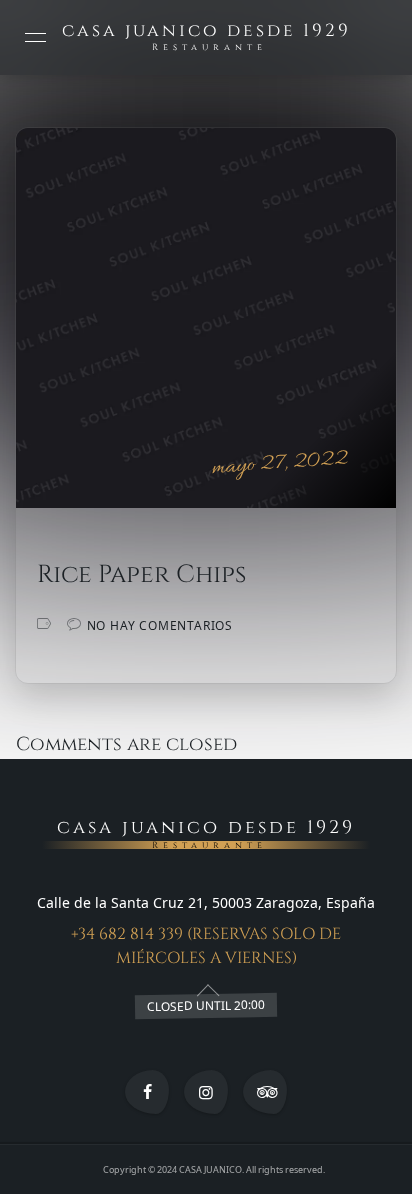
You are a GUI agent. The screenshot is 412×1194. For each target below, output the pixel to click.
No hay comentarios (160, 625)
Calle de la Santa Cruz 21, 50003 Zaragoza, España (206, 902)
